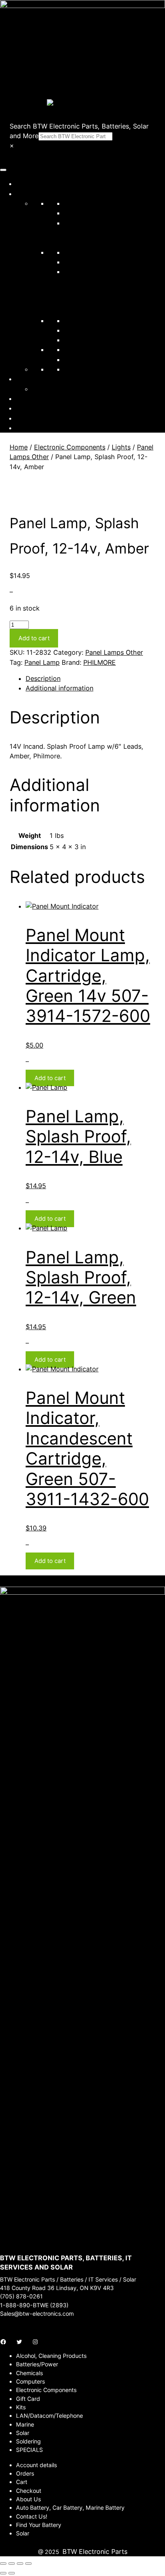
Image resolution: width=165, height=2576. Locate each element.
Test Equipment (88, 340)
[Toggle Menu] (3, 170)
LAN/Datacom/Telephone (103, 262)
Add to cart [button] (50, 1078)
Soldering (78, 330)
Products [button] (30, 194)
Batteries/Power (89, 203)
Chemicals (80, 213)
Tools (72, 349)
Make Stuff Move (58, 389)
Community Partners (47, 379)
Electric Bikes (85, 369)
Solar (72, 321)
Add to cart (34, 638)
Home (25, 184)
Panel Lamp (42, 662)
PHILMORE (100, 662)
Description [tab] (43, 678)
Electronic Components (100, 252)
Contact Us (33, 408)
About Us (30, 398)
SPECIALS (79, 360)
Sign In (26, 418)
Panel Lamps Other (114, 652)
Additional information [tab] (59, 688)
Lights (121, 447)
